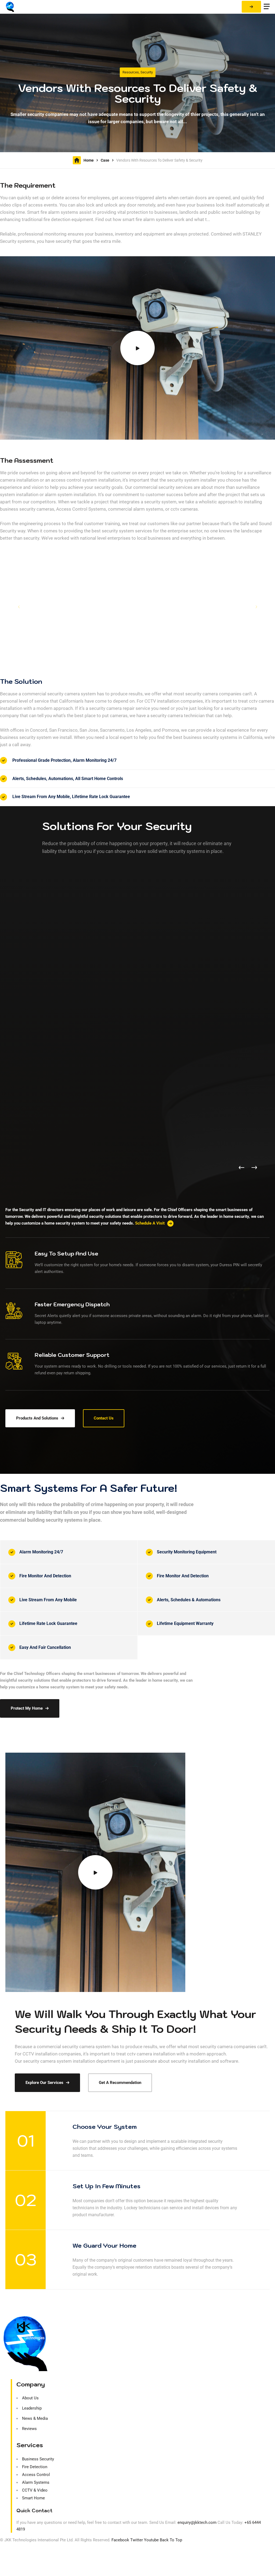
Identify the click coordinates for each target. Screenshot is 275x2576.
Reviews (29, 2429)
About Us (30, 2398)
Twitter (137, 2540)
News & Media (35, 2418)
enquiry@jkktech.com (197, 2522)
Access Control (36, 2475)
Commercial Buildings (225, 1173)
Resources (131, 72)
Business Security (38, 2459)
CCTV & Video (35, 2490)
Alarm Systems (36, 2482)
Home (89, 160)
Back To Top (171, 2540)
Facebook (120, 2540)
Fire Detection (35, 2467)
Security (147, 72)
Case (105, 160)
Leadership (32, 2408)
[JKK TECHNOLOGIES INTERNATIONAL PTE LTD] (10, 7)
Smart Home (33, 2498)
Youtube (151, 2540)
